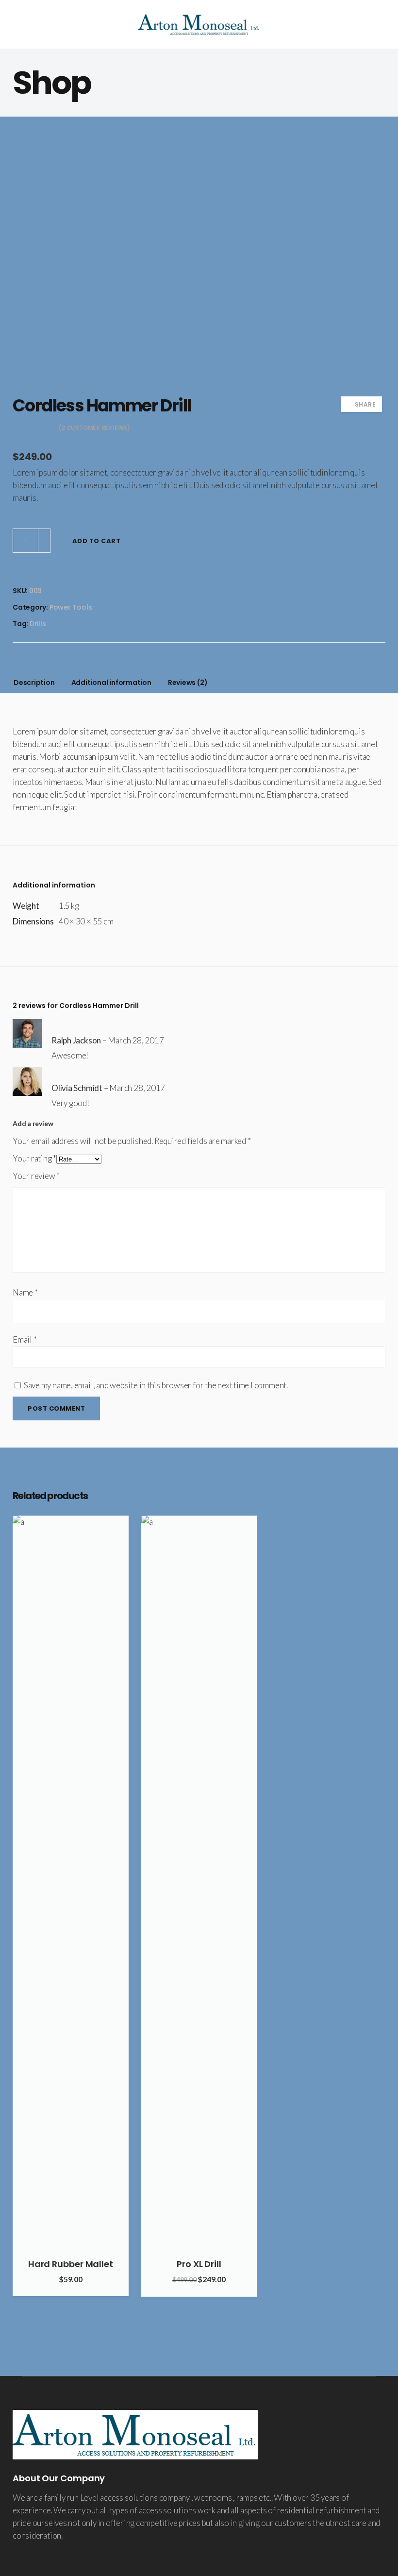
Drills (38, 624)
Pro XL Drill (199, 2264)
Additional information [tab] (111, 682)
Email (25, 1339)
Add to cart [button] (117, 1527)
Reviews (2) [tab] (188, 682)
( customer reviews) (94, 428)
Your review (36, 1176)
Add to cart (97, 541)
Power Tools (71, 607)
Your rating (34, 1158)
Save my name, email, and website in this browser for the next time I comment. (156, 1385)
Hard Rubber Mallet (71, 2264)
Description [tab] (34, 682)
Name (25, 1292)
